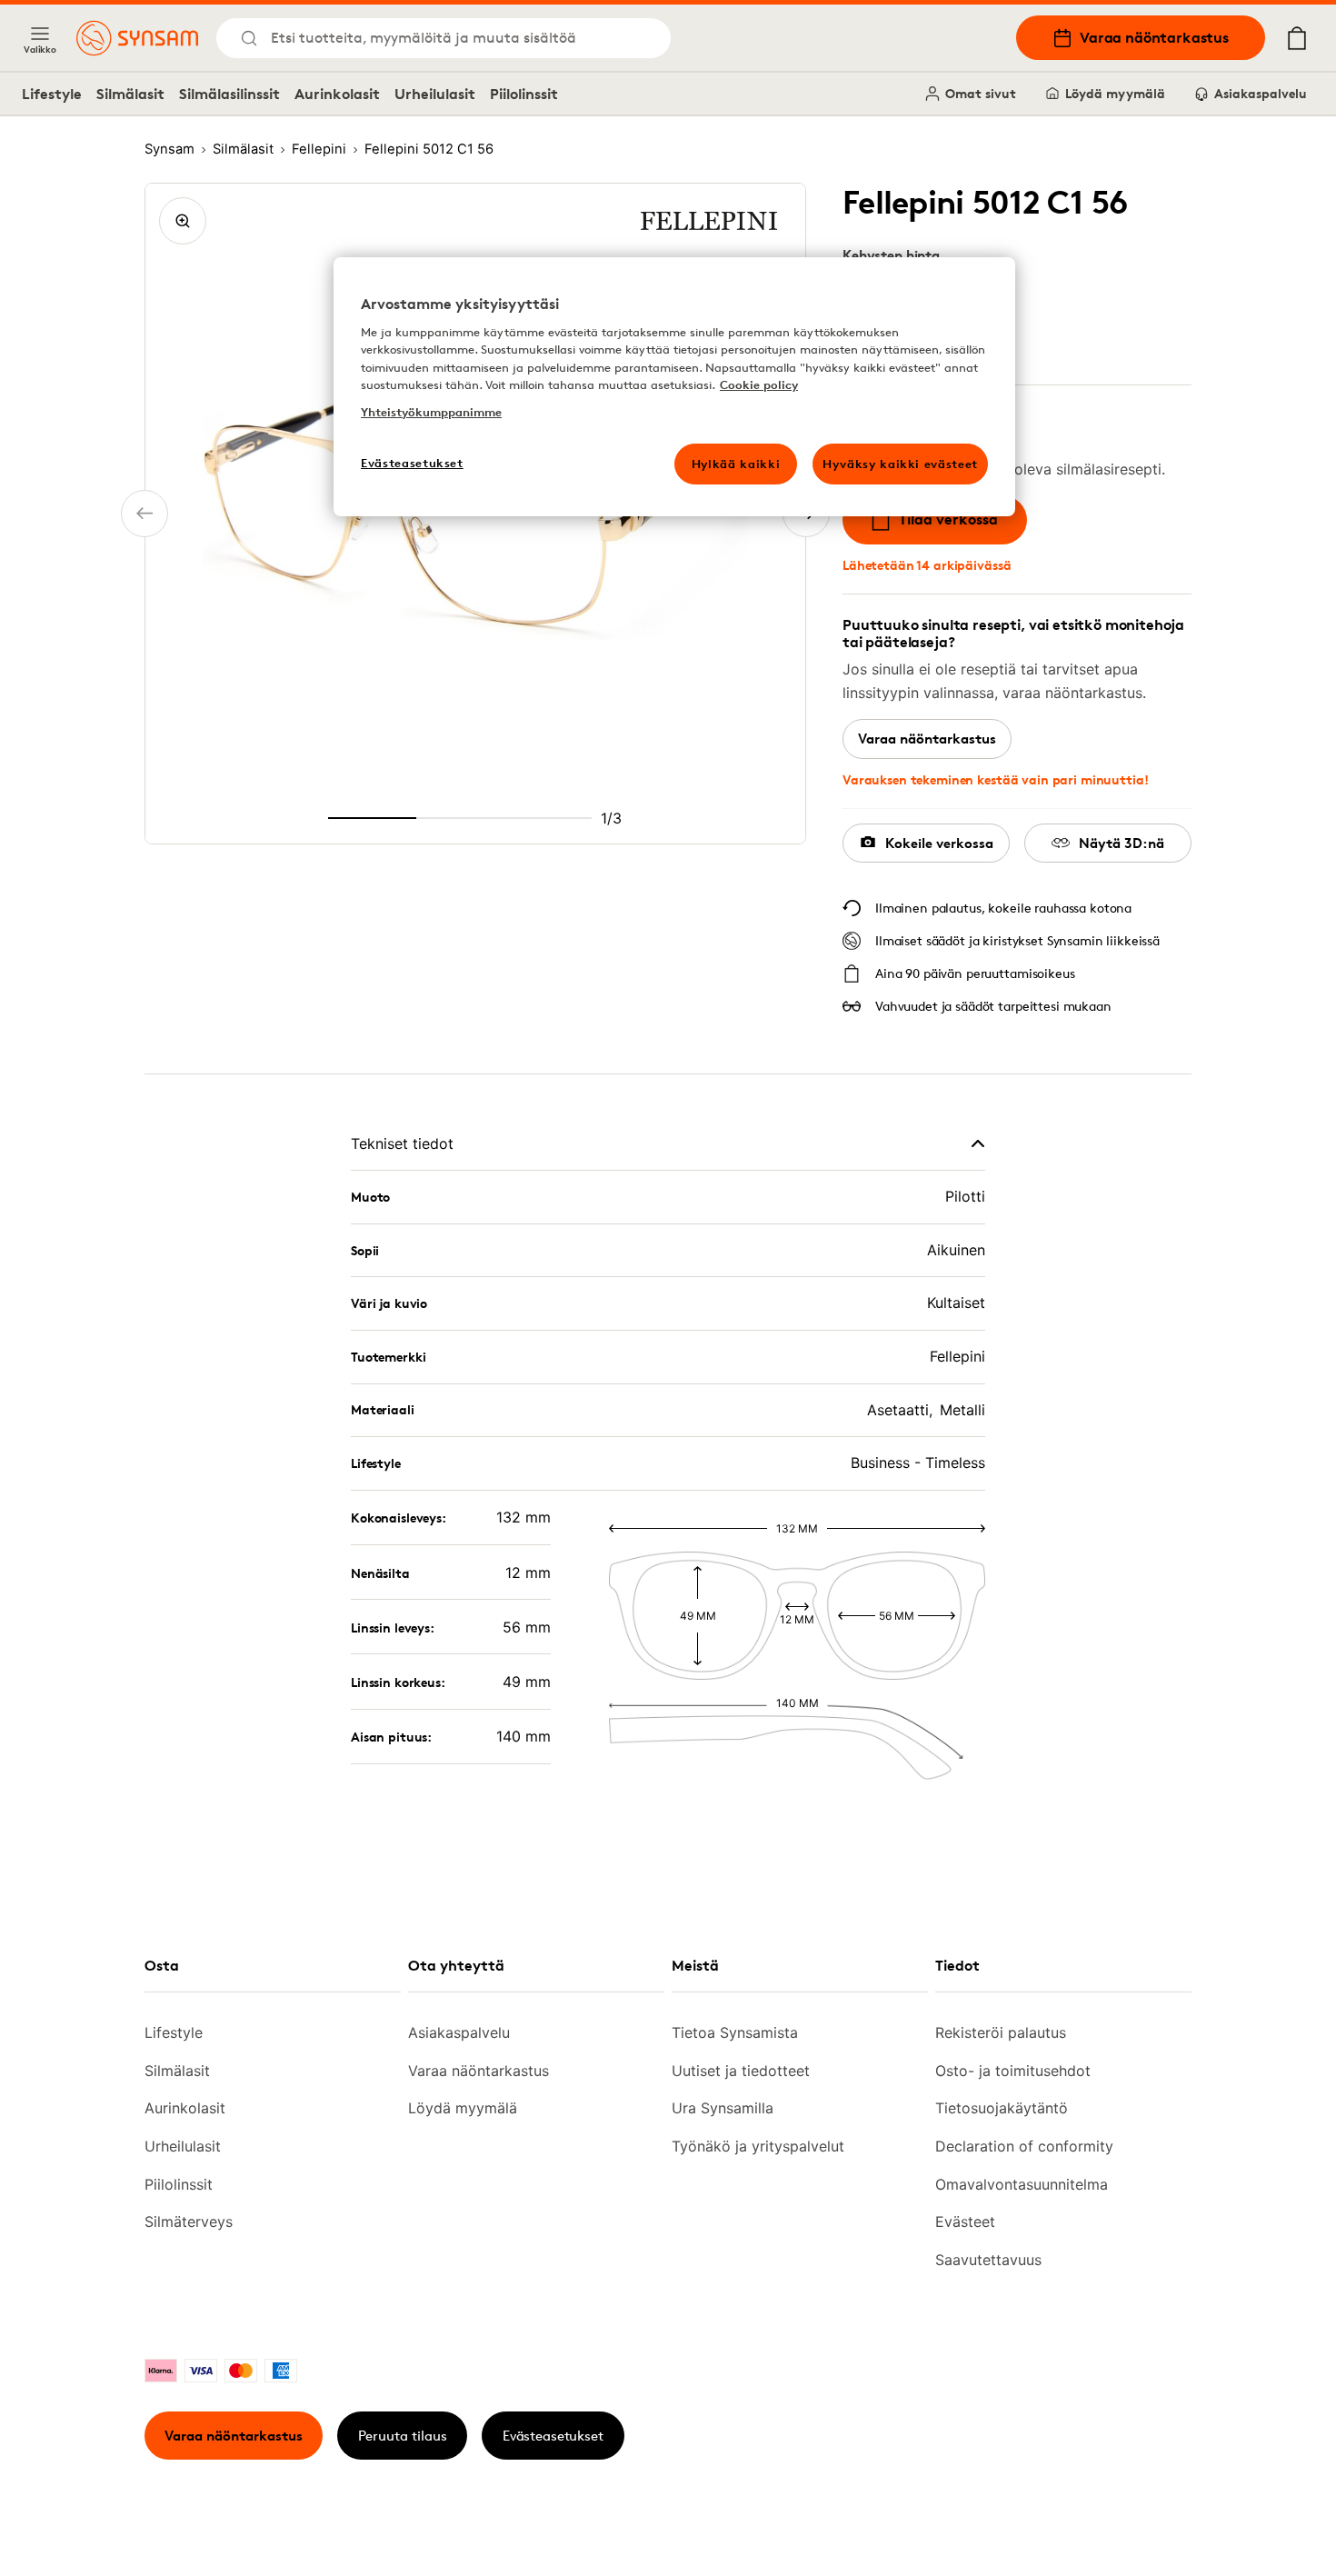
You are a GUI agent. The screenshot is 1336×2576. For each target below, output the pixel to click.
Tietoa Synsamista (735, 2032)
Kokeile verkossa (939, 843)
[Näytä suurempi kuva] (183, 221)
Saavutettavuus (988, 2260)
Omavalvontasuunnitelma (1022, 2184)
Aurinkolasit (337, 94)
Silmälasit (130, 94)
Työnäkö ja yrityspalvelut (758, 2146)
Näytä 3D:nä (1122, 843)
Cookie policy (759, 384)
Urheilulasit (435, 94)
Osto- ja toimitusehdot (1013, 2071)
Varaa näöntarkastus (1154, 37)
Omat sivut (981, 93)
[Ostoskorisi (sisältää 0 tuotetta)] (1297, 38)
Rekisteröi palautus (1001, 2032)
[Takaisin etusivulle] (137, 38)
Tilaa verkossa (948, 519)
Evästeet (965, 2222)
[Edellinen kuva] (145, 514)
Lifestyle (52, 94)
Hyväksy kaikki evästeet (900, 464)
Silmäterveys (189, 2222)
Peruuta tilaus (403, 2436)
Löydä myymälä (1115, 93)
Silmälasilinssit (229, 94)
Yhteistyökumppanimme (431, 412)
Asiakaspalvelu (1261, 93)
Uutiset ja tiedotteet (741, 2071)
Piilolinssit (524, 94)
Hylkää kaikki (736, 464)
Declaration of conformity (1024, 2146)
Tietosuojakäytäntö (1002, 2108)
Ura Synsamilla (723, 2108)
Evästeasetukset (553, 2436)
